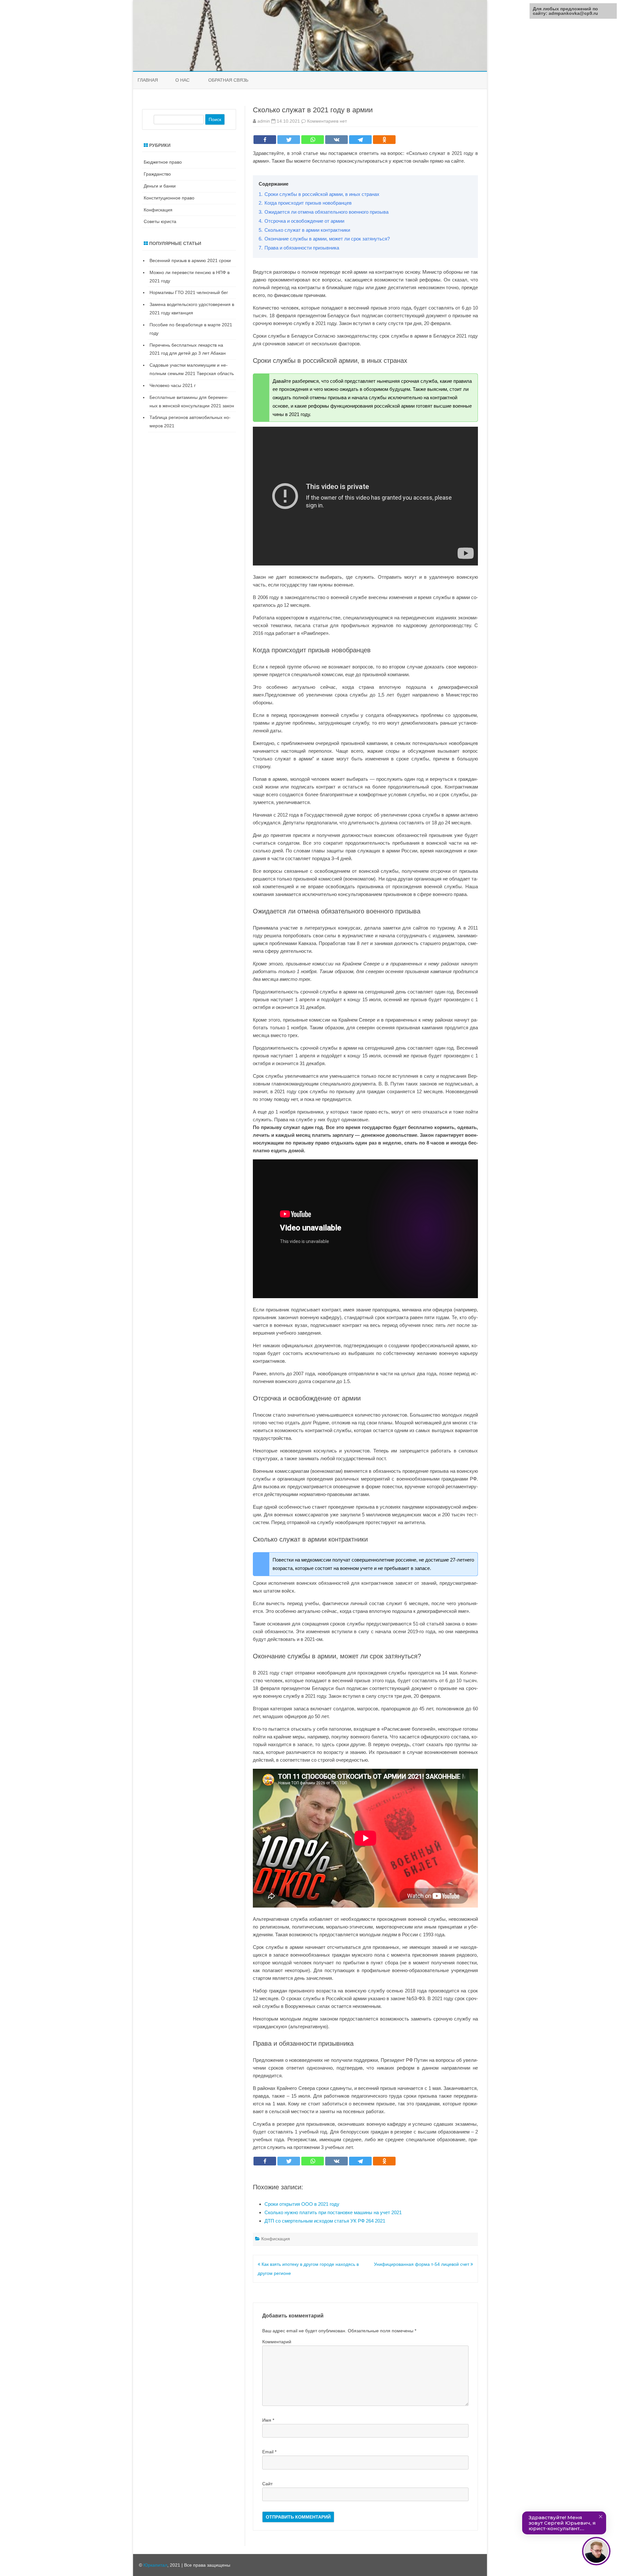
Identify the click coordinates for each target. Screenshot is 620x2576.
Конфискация (276, 2239)
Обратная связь (228, 80)
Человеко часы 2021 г (173, 385)
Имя (268, 2420)
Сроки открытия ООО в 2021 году (302, 2204)
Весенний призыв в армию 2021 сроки (190, 260)
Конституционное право (169, 198)
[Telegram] (360, 140)
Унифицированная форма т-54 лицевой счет (422, 2264)
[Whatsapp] (313, 140)
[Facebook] (265, 140)
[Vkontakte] (336, 140)
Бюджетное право (163, 162)
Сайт (267, 2484)
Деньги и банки (160, 186)
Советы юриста (160, 221)
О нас (182, 80)
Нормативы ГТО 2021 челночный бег (189, 292)
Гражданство (157, 174)
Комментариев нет (327, 121)
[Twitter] (289, 140)
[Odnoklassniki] (384, 140)
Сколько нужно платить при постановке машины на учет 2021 (333, 2212)
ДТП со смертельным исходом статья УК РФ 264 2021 (325, 2221)
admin (264, 121)
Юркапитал (155, 2565)
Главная (148, 80)
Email (269, 2452)
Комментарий (277, 2342)
